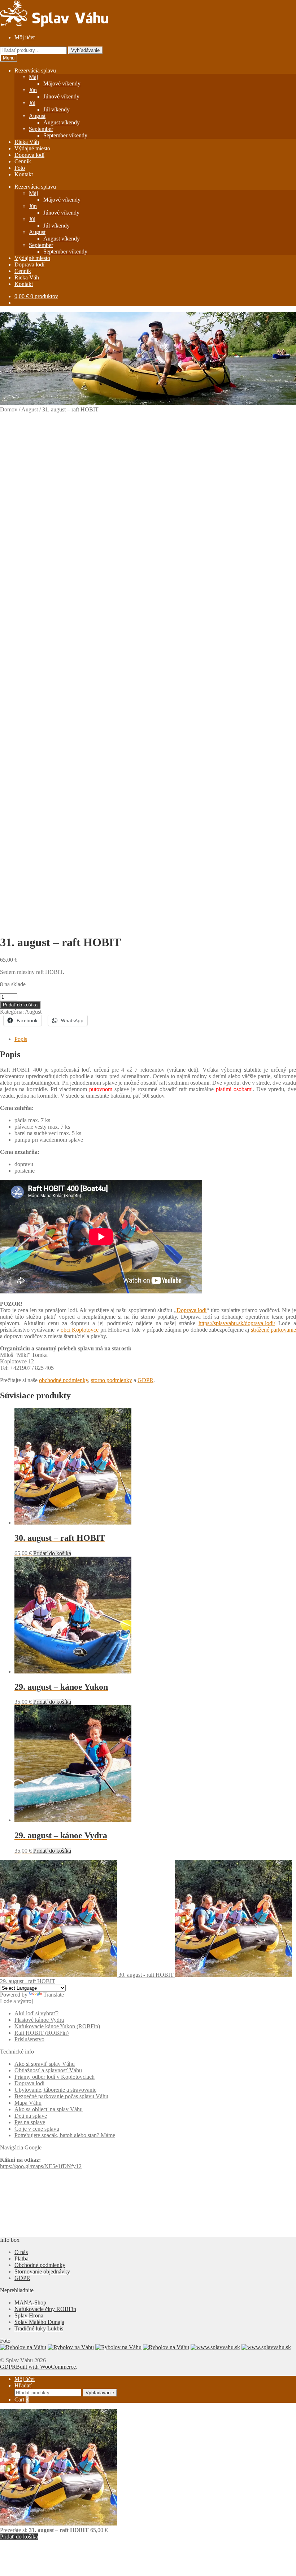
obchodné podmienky (64, 1380)
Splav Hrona (29, 2315)
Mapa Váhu (28, 2103)
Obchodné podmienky (40, 2265)
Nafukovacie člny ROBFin (45, 2309)
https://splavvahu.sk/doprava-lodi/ (237, 1323)
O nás (21, 2252)
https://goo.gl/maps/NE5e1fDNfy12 (41, 2166)
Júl (32, 103)
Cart (21, 2399)
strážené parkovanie (273, 1330)
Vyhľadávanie (85, 50)
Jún (33, 90)
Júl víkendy (56, 109)
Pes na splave (30, 2122)
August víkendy (62, 122)
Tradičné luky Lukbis (39, 2328)
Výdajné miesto (32, 148)
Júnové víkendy (61, 96)
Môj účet (25, 37)
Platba (21, 2259)
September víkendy (65, 135)
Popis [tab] (21, 1039)
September (41, 129)
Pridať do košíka (20, 1005)
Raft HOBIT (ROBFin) (42, 2033)
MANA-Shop (30, 2302)
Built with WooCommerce (46, 2367)
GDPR (145, 1380)
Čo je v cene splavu (37, 2129)
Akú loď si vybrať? (36, 2013)
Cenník (23, 161)
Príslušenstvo (29, 2039)
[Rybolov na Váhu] (23, 2347)
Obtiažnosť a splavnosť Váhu (48, 2070)
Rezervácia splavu (35, 70)
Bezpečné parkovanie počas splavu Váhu (61, 2096)
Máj (33, 77)
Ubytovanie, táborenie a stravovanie (55, 2090)
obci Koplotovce (80, 1330)
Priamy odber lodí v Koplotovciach (55, 2077)
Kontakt (24, 174)
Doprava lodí (29, 155)
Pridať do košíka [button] (52, 1553)
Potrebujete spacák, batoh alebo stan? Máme (65, 2135)
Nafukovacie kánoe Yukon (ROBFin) (57, 2026)
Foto (20, 168)
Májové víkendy (62, 83)
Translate (54, 1995)
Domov (9, 409)
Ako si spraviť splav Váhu (45, 2064)
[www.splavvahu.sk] (215, 2347)
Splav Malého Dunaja (39, 2322)
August (37, 116)
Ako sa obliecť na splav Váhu (49, 2109)
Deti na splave (31, 2116)
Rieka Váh (27, 142)
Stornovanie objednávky (42, 2271)
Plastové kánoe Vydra (39, 2020)
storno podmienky (112, 1380)
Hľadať (23, 2385)
